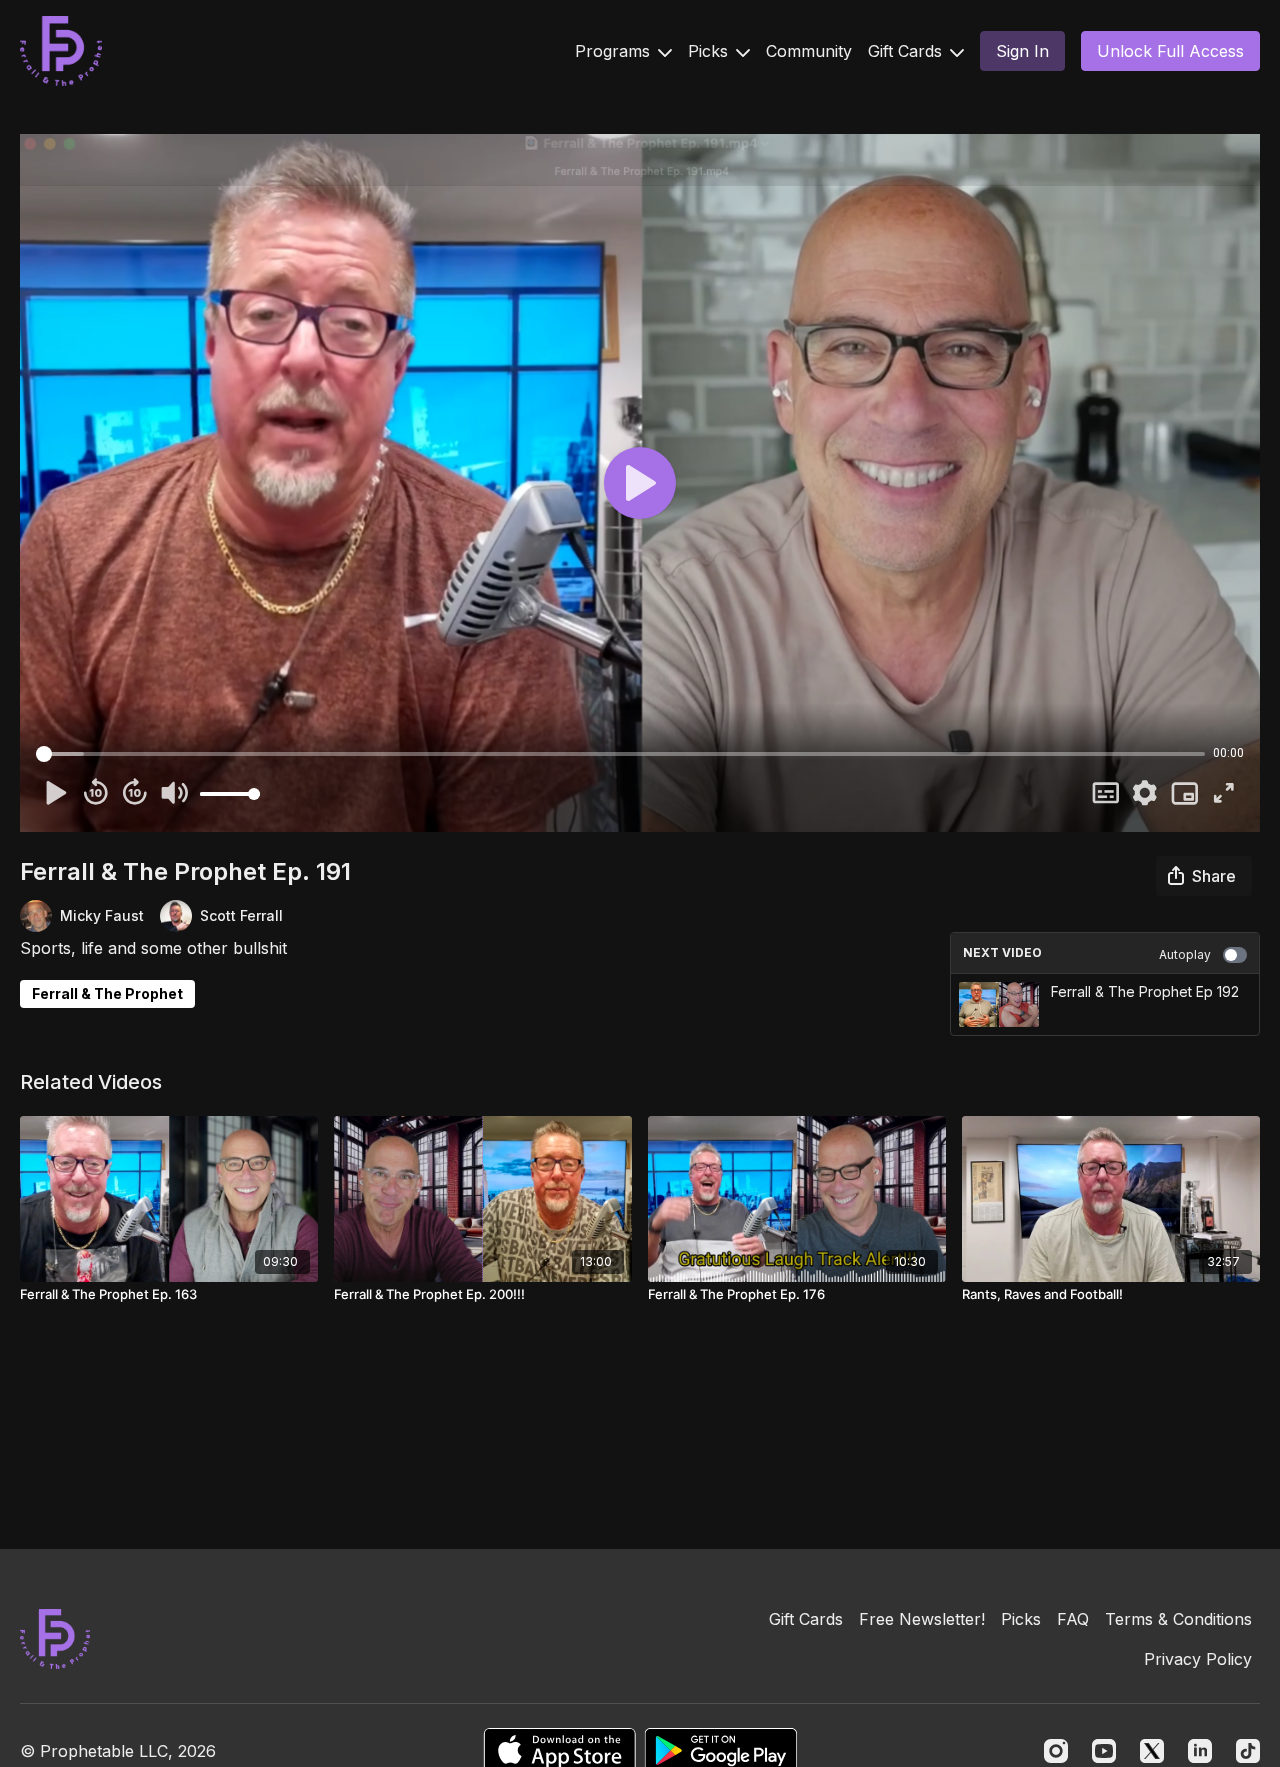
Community (809, 51)
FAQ (1073, 1619)
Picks (710, 51)
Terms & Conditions (1178, 1619)
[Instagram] (1056, 1751)
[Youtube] (1104, 1751)
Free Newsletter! (922, 1619)
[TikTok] (1248, 1751)
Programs (615, 51)
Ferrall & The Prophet (107, 993)
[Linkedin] (1200, 1751)
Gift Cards (907, 51)
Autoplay (1185, 954)
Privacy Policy (1198, 1659)
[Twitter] (1152, 1751)
